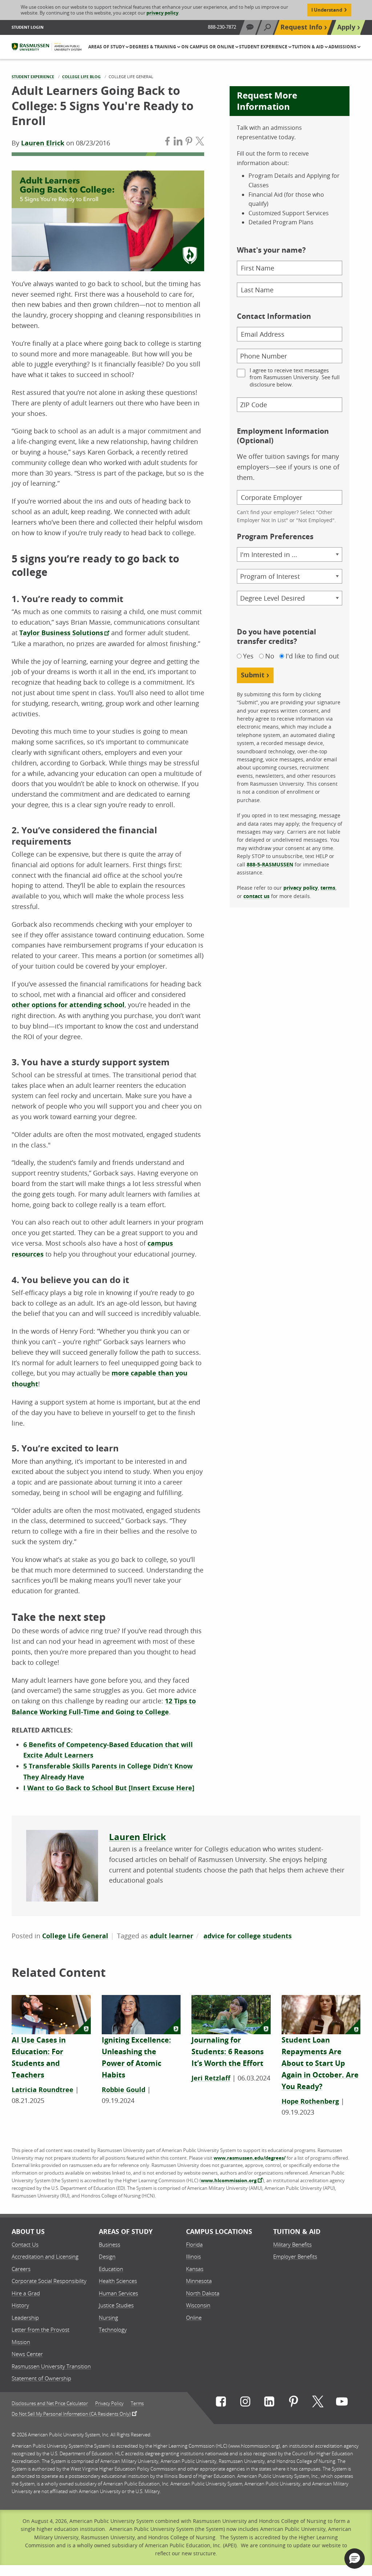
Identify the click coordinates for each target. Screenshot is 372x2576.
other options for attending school (68, 1005)
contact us (256, 896)
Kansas (195, 2269)
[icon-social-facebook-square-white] (221, 2403)
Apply (346, 27)
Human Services (118, 2293)
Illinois (193, 2256)
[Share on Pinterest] (189, 143)
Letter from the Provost (41, 2329)
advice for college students (248, 1936)
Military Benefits (292, 2244)
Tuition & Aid (297, 2232)
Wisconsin (198, 2305)
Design (107, 2256)
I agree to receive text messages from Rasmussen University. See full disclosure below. (295, 377)
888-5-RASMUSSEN (270, 864)
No (270, 656)
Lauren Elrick (43, 143)
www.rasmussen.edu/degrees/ (250, 2158)
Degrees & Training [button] (153, 47)
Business (110, 2244)
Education (111, 2269)
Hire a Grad (26, 2293)
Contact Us (25, 2244)
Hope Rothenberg (310, 2101)
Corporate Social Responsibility (49, 2281)
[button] (355, 2559)
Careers (21, 2269)
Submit (253, 675)
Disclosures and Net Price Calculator (50, 2403)
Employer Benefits (295, 2256)
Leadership (25, 2317)
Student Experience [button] (264, 47)
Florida (194, 2244)
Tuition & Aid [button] (308, 47)
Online (194, 2317)
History (20, 2305)
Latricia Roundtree (43, 2090)
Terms (137, 2403)
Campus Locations (219, 2232)
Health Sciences (118, 2281)
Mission (21, 2342)
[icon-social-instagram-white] (245, 2403)
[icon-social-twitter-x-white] (318, 2403)
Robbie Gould (124, 2090)
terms (328, 888)
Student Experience (33, 77)
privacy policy (162, 13)
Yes (248, 656)
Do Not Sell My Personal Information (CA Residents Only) (71, 2413)
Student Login (28, 27)
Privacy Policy (109, 2403)
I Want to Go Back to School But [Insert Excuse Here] (109, 1788)
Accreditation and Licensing (45, 2256)
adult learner (171, 1936)
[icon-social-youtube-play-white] (342, 2403)
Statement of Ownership (41, 2378)
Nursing (108, 2317)
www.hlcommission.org (229, 2180)
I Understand (327, 10)
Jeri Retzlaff (211, 2078)
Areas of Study (126, 2232)
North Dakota (203, 2293)
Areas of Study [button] (107, 47)
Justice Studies (116, 2305)
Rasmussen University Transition (51, 2366)
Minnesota (199, 2281)
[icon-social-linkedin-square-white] (269, 2403)
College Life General (75, 1936)
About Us (28, 2232)
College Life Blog (81, 77)
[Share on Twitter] (200, 143)
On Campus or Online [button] (208, 47)
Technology (113, 2329)
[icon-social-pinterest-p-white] (294, 2403)
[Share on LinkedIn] (178, 143)
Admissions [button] (343, 47)
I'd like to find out (312, 656)
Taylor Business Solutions (61, 633)
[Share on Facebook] (167, 143)
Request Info (301, 27)
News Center (27, 2354)
